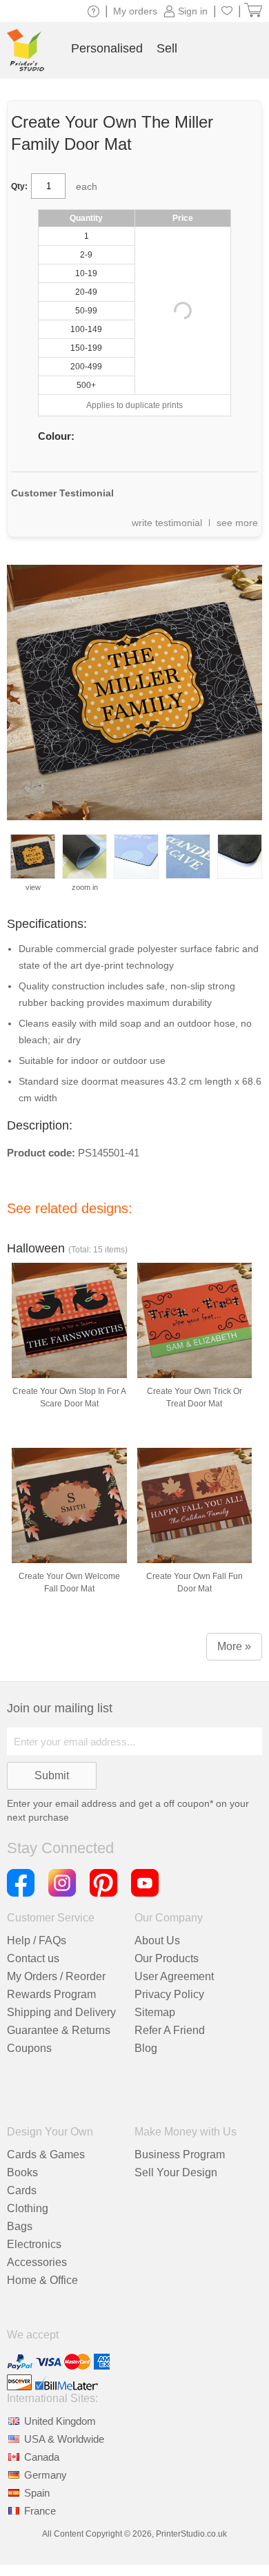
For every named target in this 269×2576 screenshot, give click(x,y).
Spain (37, 2493)
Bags (20, 2226)
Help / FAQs (37, 1940)
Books (22, 2172)
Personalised (107, 48)
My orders (135, 11)
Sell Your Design (176, 2172)
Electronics (34, 2244)
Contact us (33, 1958)
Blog (146, 2048)
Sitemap (155, 2012)
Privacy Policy (169, 1994)
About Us (157, 1940)
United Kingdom (60, 2421)
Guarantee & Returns (59, 2030)
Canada (42, 2457)
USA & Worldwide (64, 2439)
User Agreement (174, 1976)
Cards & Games (46, 2154)
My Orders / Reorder (56, 1976)
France (40, 2511)
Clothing (28, 2208)
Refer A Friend (170, 2030)
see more (237, 523)
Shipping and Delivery (61, 2012)
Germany (46, 2475)
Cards (22, 2190)
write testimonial (167, 523)
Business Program (180, 2154)
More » (234, 1646)
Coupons (29, 2048)
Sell (167, 48)
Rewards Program (51, 1994)
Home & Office (42, 2280)
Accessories (37, 2262)
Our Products (167, 1958)
